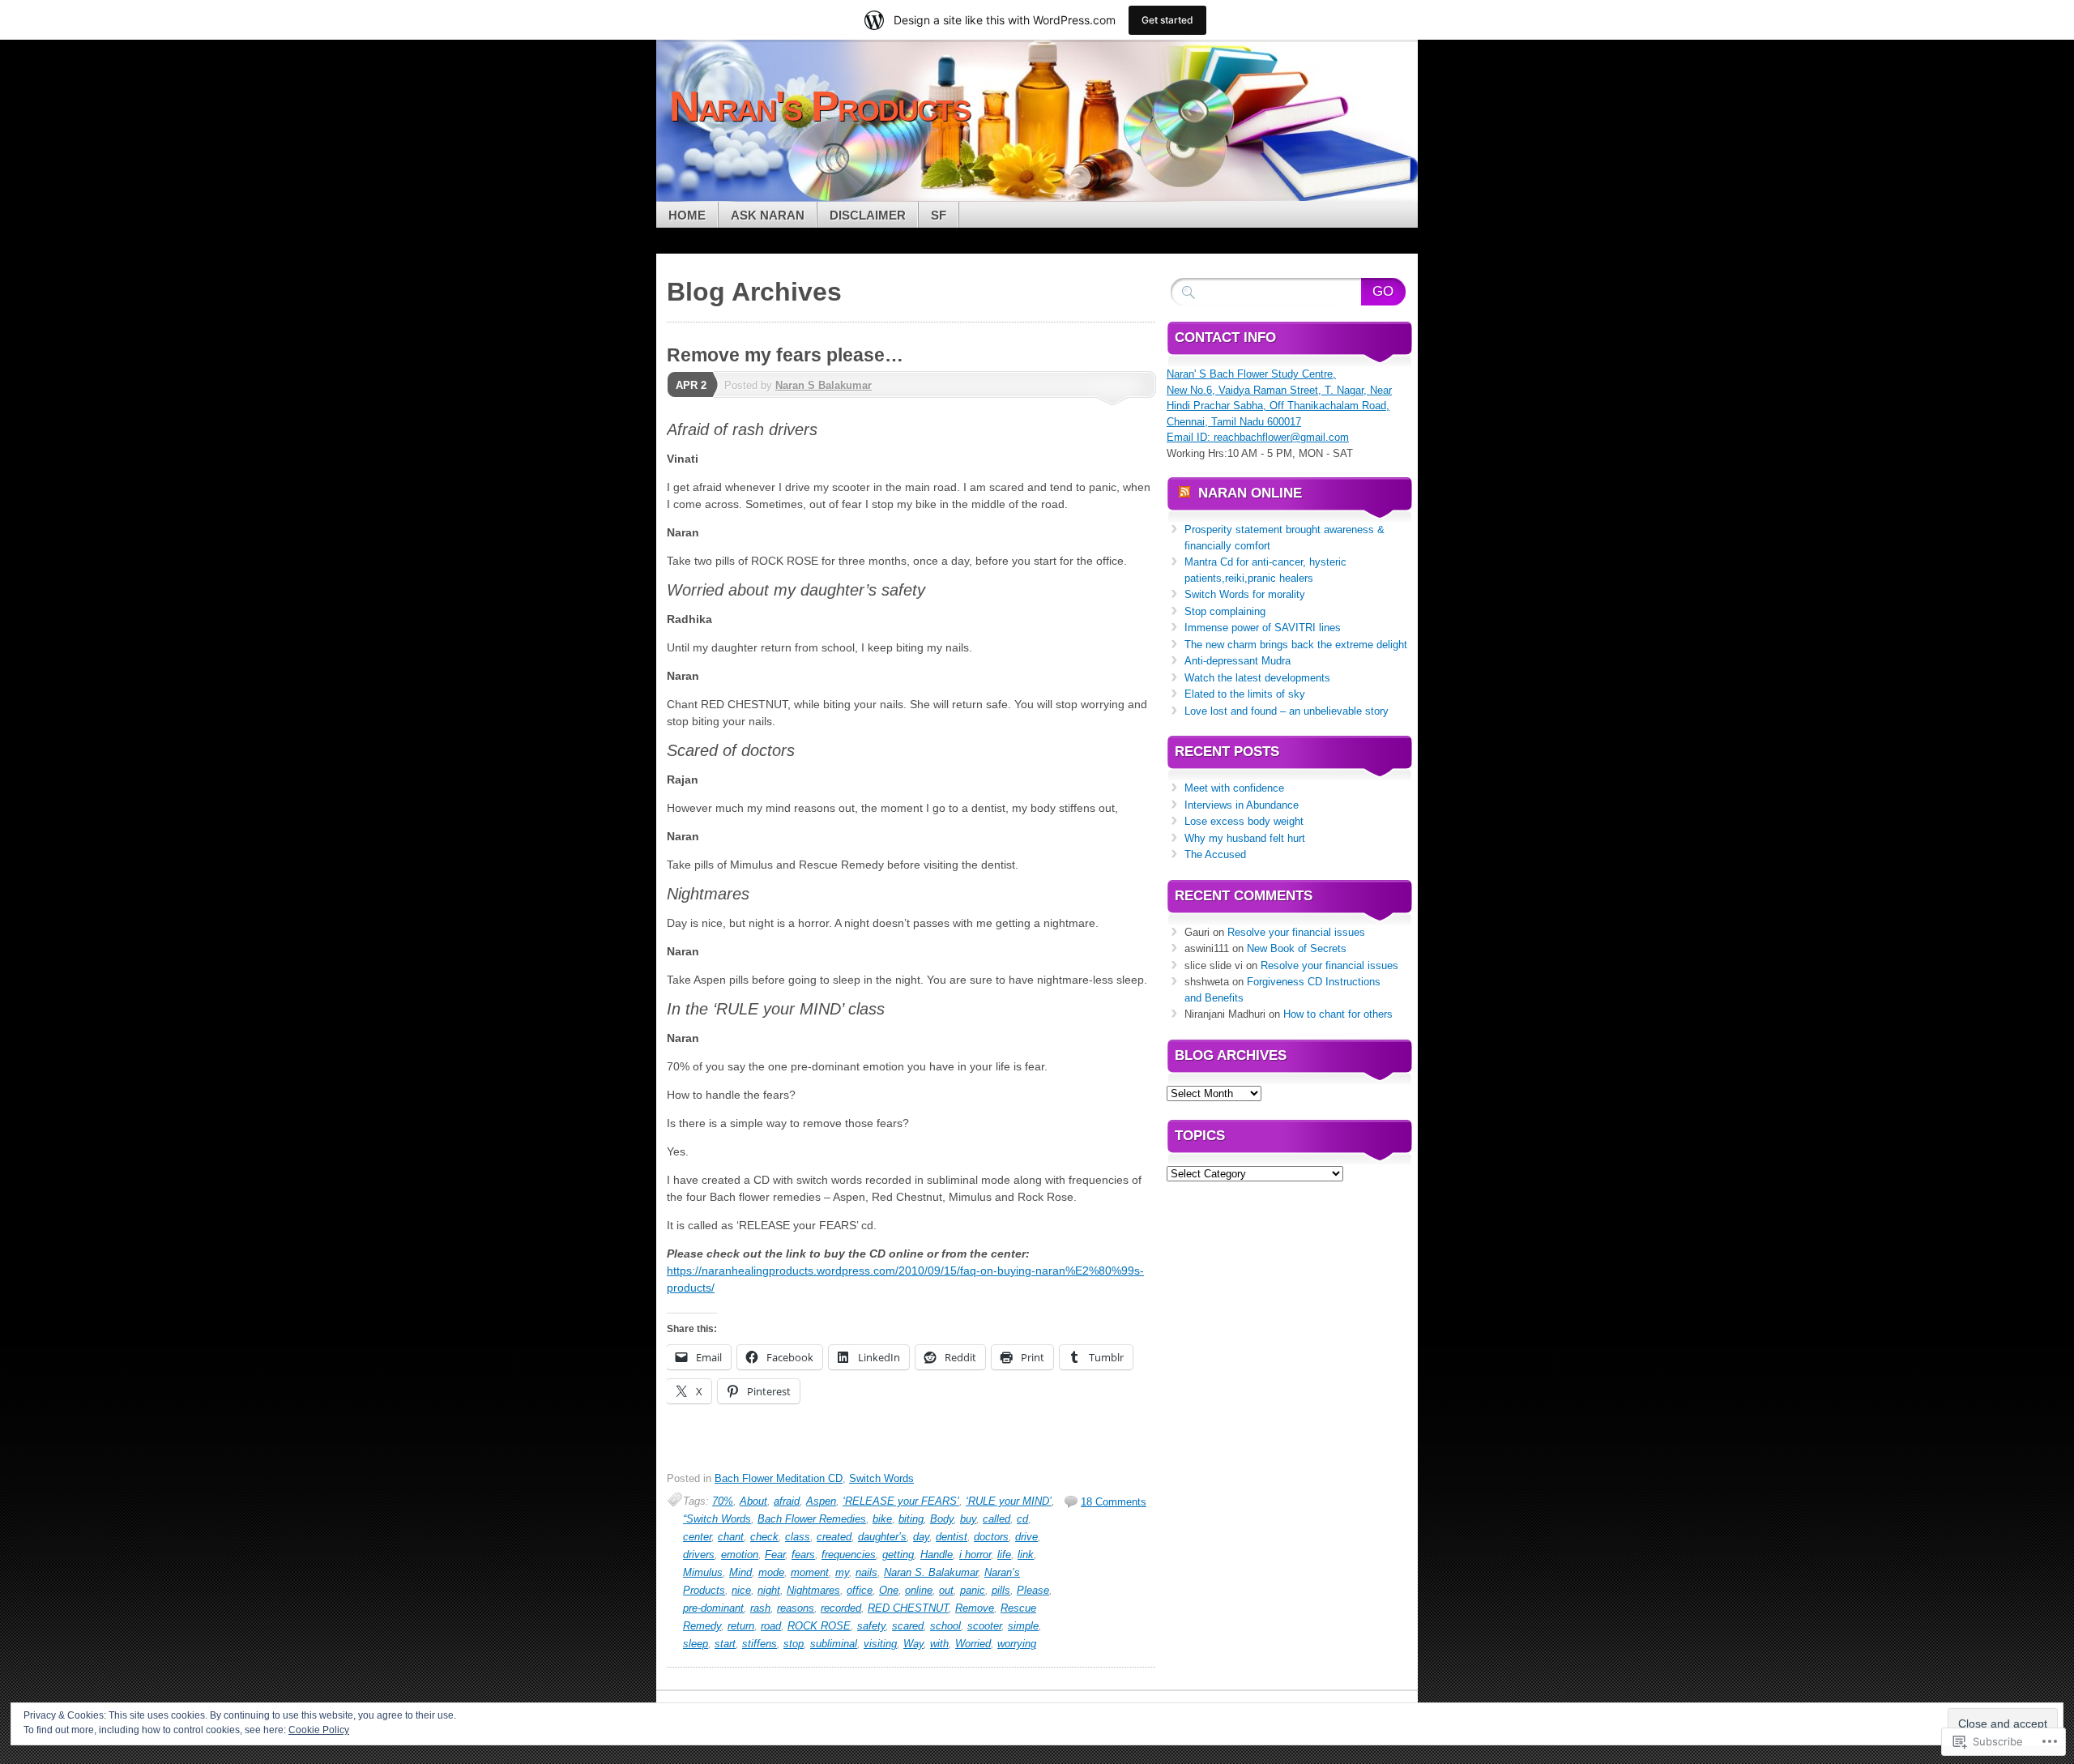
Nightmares (813, 1590)
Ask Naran (768, 215)
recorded (841, 1608)
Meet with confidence (1234, 788)
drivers (699, 1555)
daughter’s (882, 1537)
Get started (1167, 20)
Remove (975, 1608)
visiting (880, 1644)
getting (898, 1555)
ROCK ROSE (819, 1626)
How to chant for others (1338, 1014)
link (1026, 1555)
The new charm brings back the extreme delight (1296, 645)
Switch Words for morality (1245, 594)
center (697, 1537)
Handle (937, 1555)
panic (973, 1590)
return (741, 1626)
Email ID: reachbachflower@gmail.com (1258, 437)
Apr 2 (691, 385)
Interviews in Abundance (1242, 805)
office (860, 1590)
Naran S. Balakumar (931, 1572)
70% (723, 1501)
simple (1023, 1626)
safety (871, 1626)
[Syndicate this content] (1184, 493)
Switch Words (881, 1478)
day (921, 1537)
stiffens (760, 1644)
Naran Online (1250, 493)
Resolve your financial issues (1296, 932)
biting (911, 1519)
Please (1033, 1590)
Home (687, 215)
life (1004, 1555)
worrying (1017, 1644)
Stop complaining (1225, 611)
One (889, 1590)
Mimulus (703, 1572)
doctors (991, 1537)
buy (968, 1519)
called (996, 1519)
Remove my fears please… (785, 355)
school (945, 1626)
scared (908, 1626)
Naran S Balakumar (824, 385)
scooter (984, 1626)
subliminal (834, 1644)
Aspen (821, 1501)
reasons (796, 1608)
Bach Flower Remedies (812, 1519)
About (753, 1501)
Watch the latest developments (1257, 678)
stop (794, 1644)
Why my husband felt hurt (1245, 838)
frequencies (849, 1555)
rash (760, 1608)
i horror (975, 1555)
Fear (775, 1555)
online (919, 1590)
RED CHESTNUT (908, 1608)
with (939, 1644)
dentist (952, 1537)
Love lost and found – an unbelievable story (1287, 711)
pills (1001, 1590)
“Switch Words (717, 1519)
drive (1026, 1537)
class (798, 1537)
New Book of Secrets (1297, 948)
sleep (696, 1644)
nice (741, 1590)
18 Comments (1114, 1502)
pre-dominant (713, 1608)
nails (866, 1572)
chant (731, 1537)
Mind (740, 1572)
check (764, 1537)
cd (1022, 1519)
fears (803, 1555)
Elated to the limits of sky (1245, 694)
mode (771, 1572)
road (771, 1626)
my (842, 1572)
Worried (973, 1644)
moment (810, 1572)
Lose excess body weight (1244, 821)
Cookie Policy (319, 1730)
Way (913, 1644)
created (834, 1537)
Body (942, 1519)
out (946, 1590)
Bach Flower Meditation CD (779, 1478)
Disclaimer (868, 215)
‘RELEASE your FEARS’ (901, 1501)
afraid (787, 1501)
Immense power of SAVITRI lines (1263, 628)
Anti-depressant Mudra (1238, 661)
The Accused (1215, 854)
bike (882, 1519)
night (769, 1590)
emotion (740, 1555)
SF (939, 215)
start (725, 1644)
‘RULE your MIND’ (1009, 1501)
